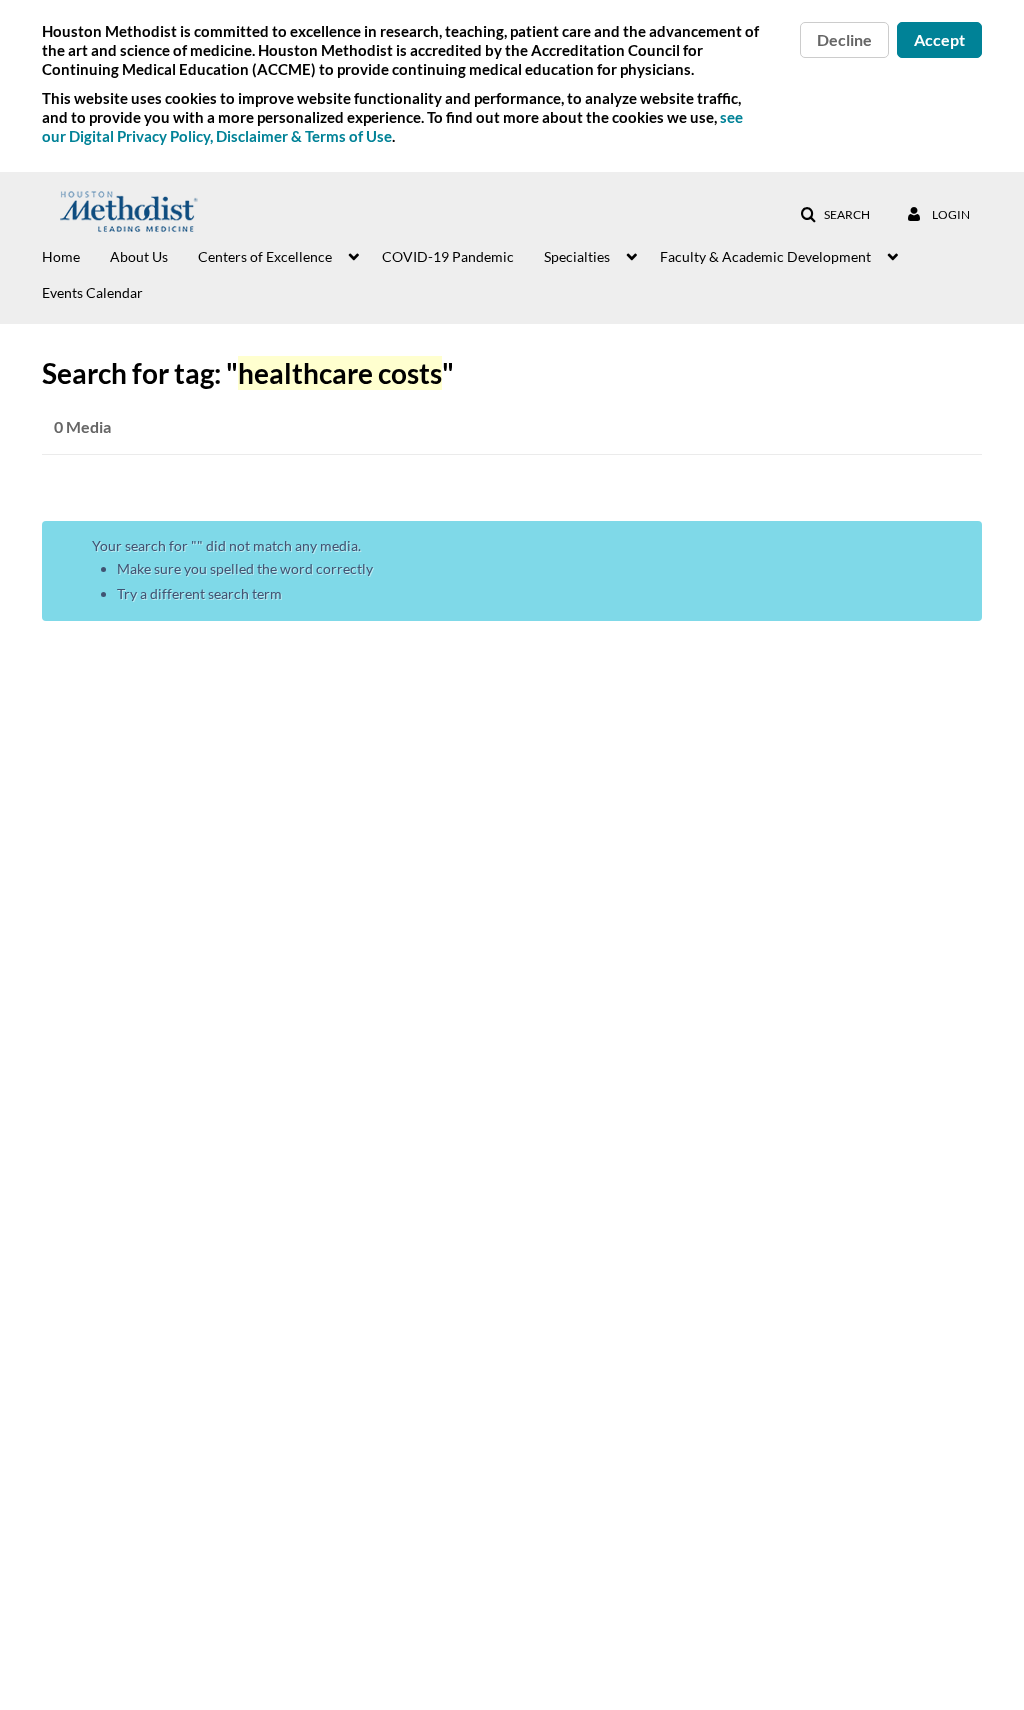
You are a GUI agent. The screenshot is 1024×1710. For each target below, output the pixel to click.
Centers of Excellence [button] (265, 256)
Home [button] (61, 256)
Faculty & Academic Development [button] (765, 256)
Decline (844, 39)
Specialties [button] (577, 256)
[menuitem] (76, 255)
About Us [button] (139, 256)
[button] (835, 215)
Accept (939, 39)
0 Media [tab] (82, 426)
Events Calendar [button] (92, 292)
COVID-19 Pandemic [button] (448, 256)
